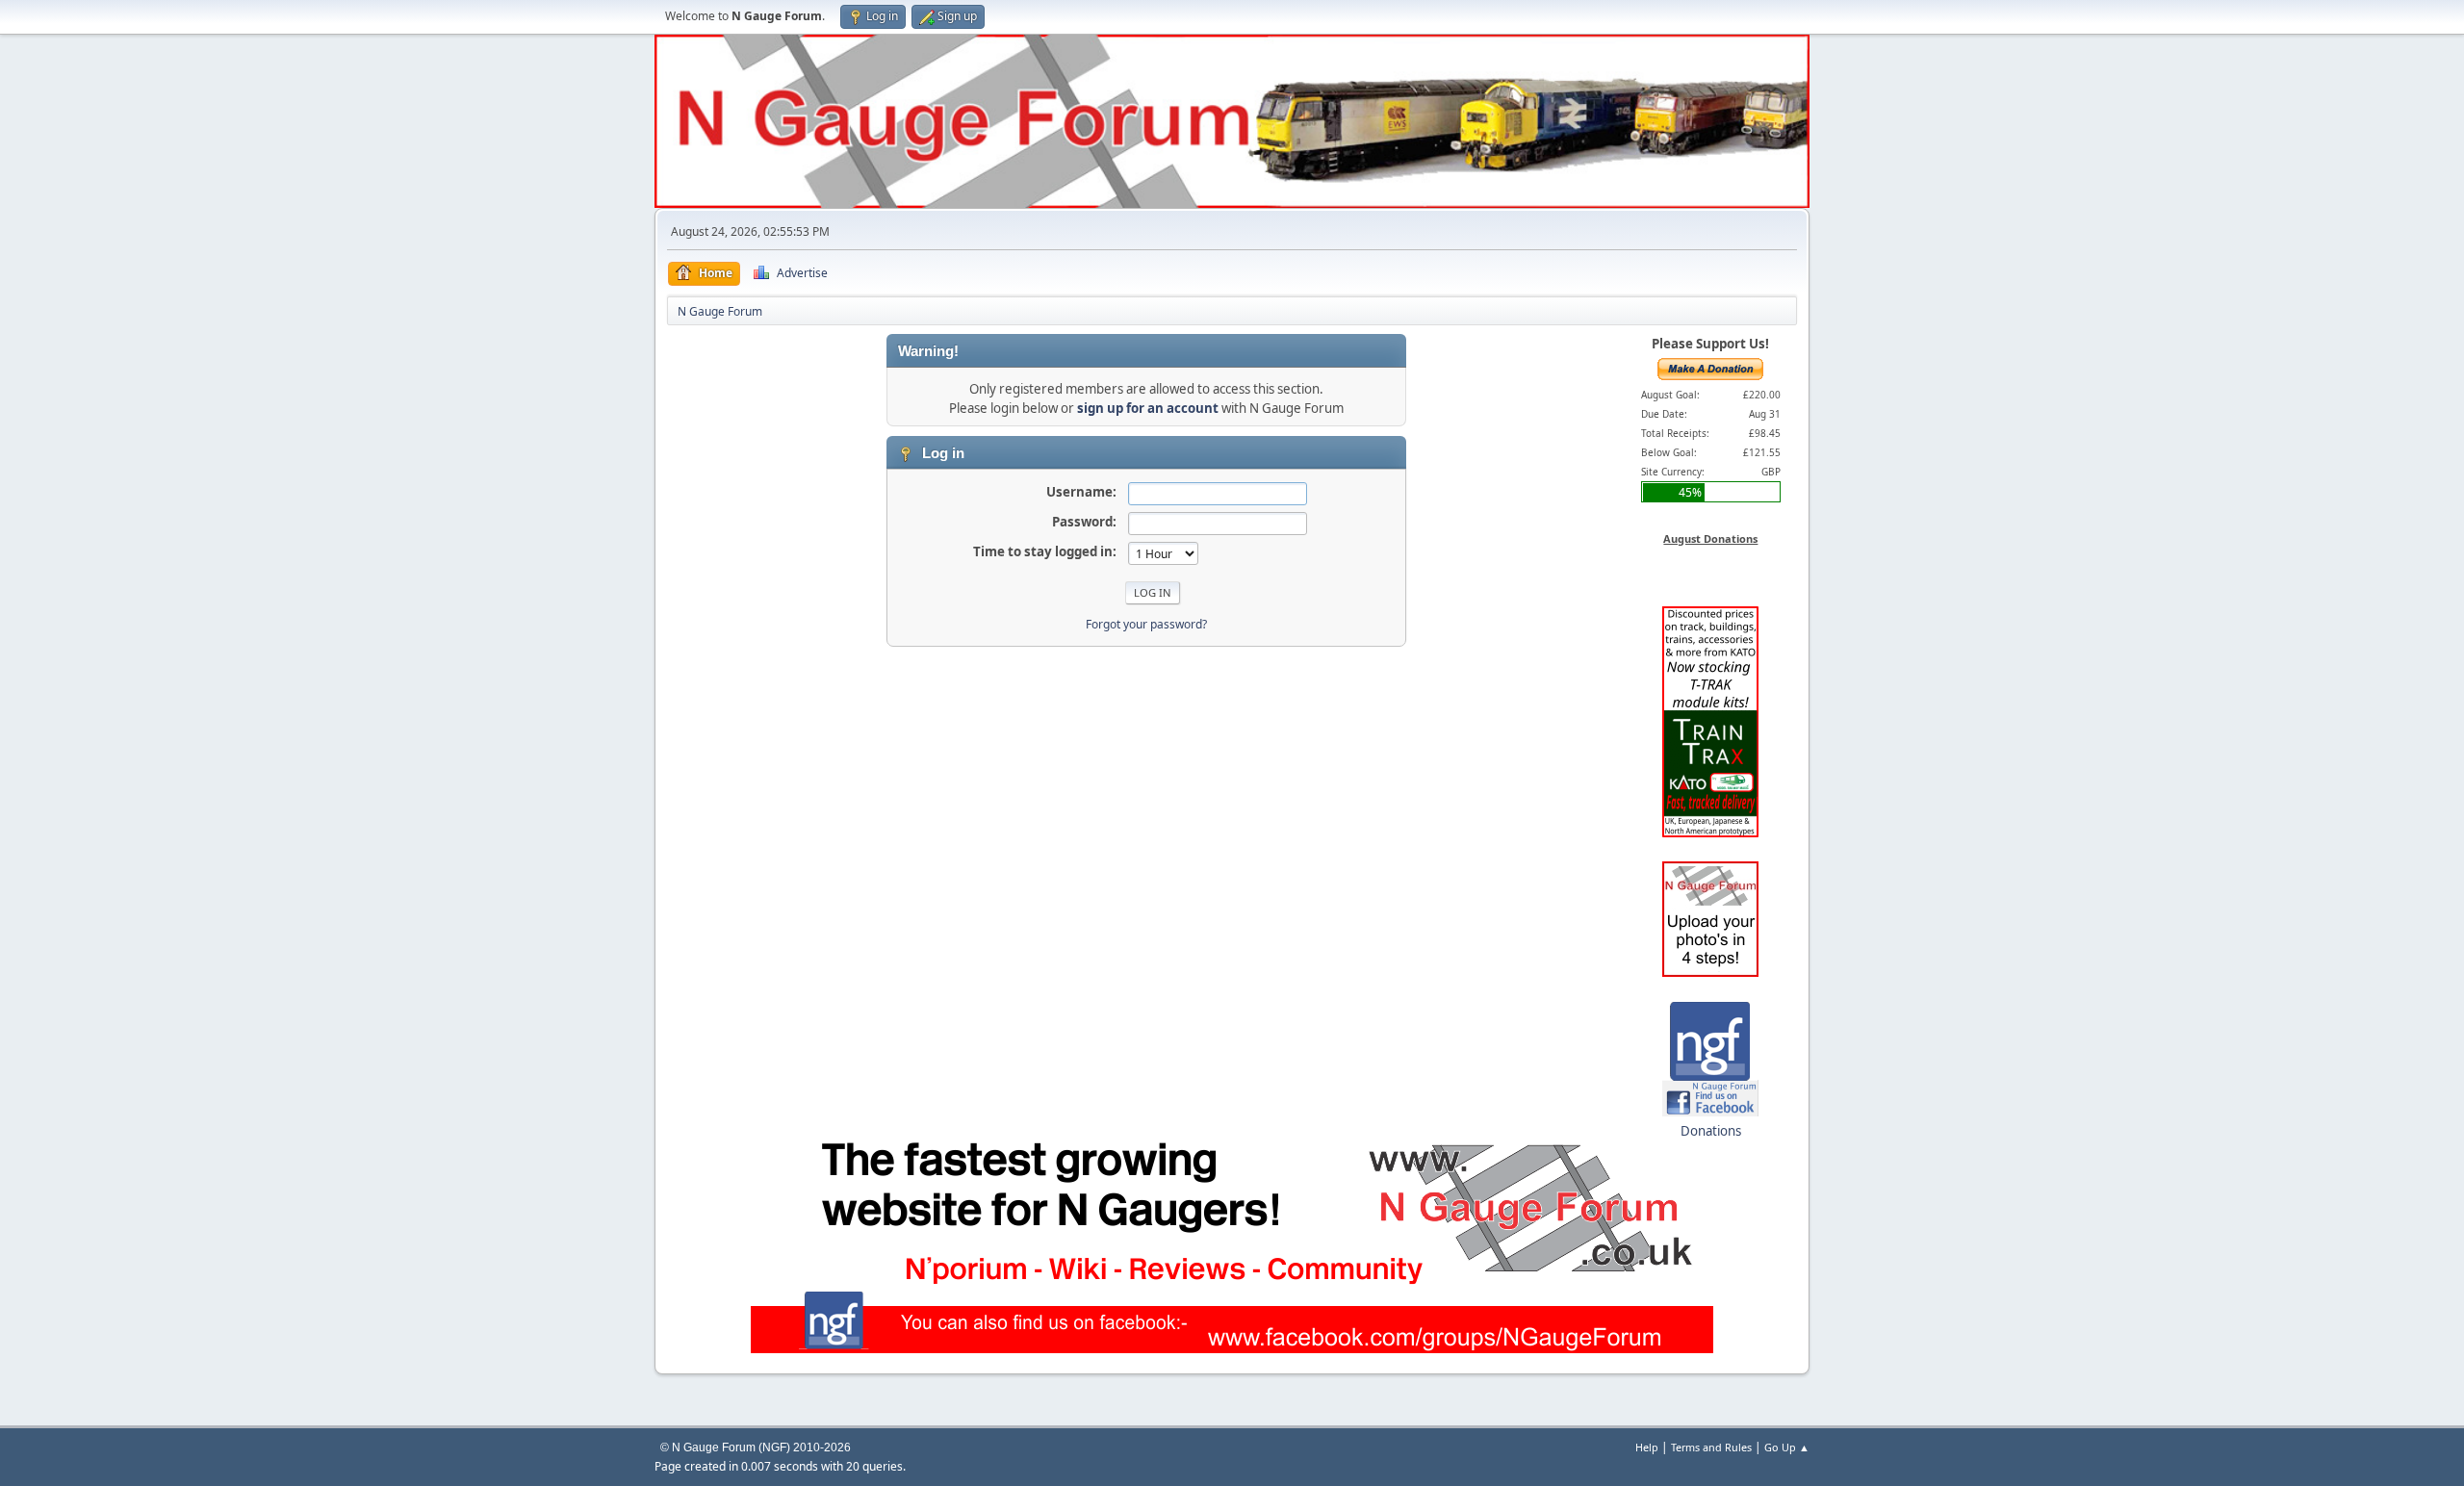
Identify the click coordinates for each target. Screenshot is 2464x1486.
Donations (1711, 1131)
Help (1647, 1447)
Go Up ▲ (1787, 1447)
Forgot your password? (1146, 624)
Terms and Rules (1711, 1447)
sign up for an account (1148, 408)
